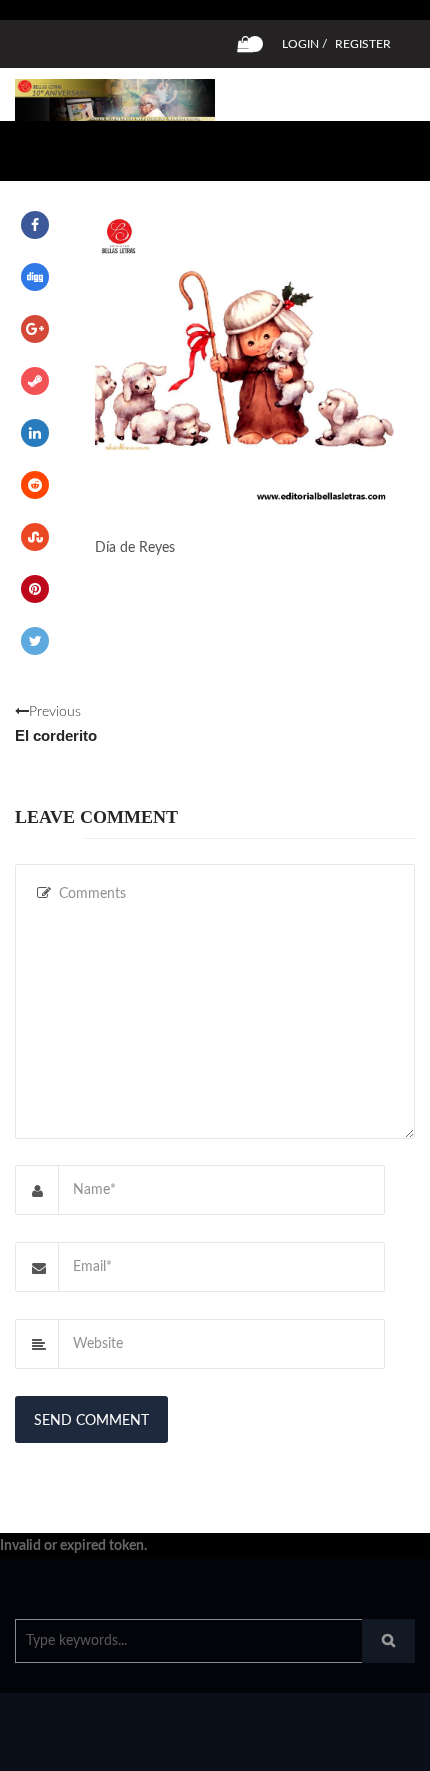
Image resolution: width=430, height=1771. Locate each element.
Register (363, 44)
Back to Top (347, 1746)
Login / (304, 44)
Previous (56, 724)
